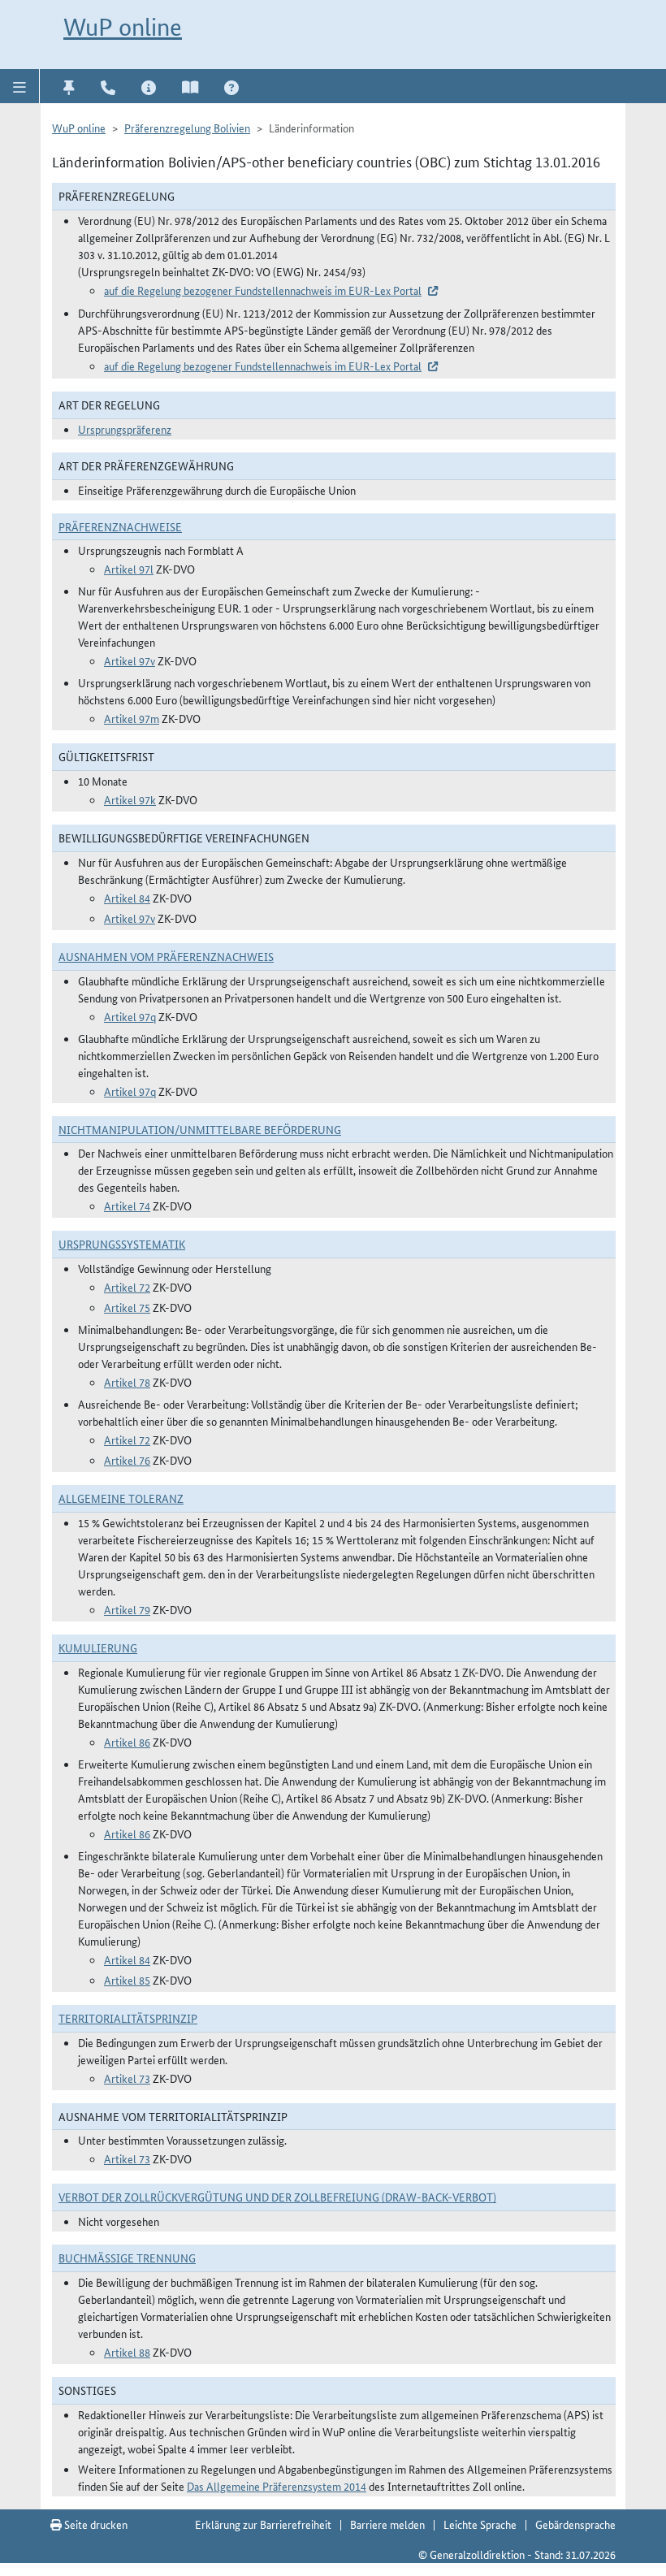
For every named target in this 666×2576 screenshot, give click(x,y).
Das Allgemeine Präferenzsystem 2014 (277, 2486)
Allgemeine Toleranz (121, 1498)
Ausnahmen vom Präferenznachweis (166, 956)
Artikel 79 (127, 1609)
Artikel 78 (127, 1382)
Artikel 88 (127, 2352)
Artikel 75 (127, 1307)
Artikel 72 (127, 1287)
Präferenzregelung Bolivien (187, 128)
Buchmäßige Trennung (127, 2258)
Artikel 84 (127, 898)
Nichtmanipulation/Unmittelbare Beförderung (200, 1129)
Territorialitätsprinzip (128, 2018)
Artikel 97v (130, 660)
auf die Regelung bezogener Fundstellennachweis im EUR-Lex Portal (263, 290)
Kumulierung (98, 1647)
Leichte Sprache (480, 2524)
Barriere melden (387, 2524)
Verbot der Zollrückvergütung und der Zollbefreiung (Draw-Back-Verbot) (277, 2197)
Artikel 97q (130, 1016)
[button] (20, 86)
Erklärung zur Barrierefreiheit (263, 2524)
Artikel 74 (127, 1206)
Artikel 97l (129, 569)
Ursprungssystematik (122, 1244)
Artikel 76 (127, 1460)
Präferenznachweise (120, 526)
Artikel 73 (127, 2078)
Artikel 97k (130, 799)
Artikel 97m (132, 718)
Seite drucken (95, 2524)
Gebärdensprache (575, 2524)
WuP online (123, 27)
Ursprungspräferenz (125, 429)
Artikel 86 (127, 1742)
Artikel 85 (127, 1980)
